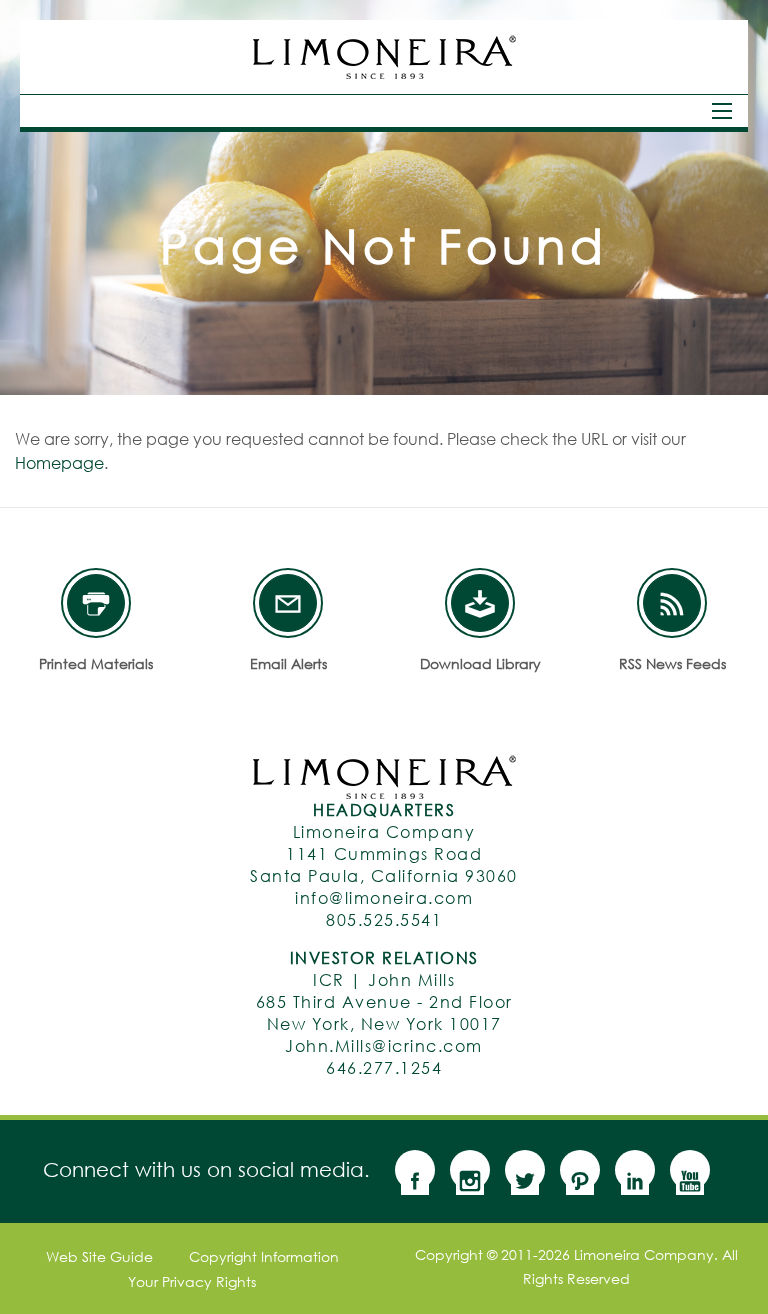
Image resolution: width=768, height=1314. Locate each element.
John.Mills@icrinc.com (384, 1045)
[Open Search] (722, 111)
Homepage (59, 462)
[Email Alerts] (288, 603)
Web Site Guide (99, 1257)
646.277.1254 (384, 1067)
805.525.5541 (384, 919)
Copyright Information (264, 1257)
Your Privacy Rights (192, 1282)
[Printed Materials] (96, 603)
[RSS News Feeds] (672, 603)
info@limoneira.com (384, 897)
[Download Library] (480, 603)
